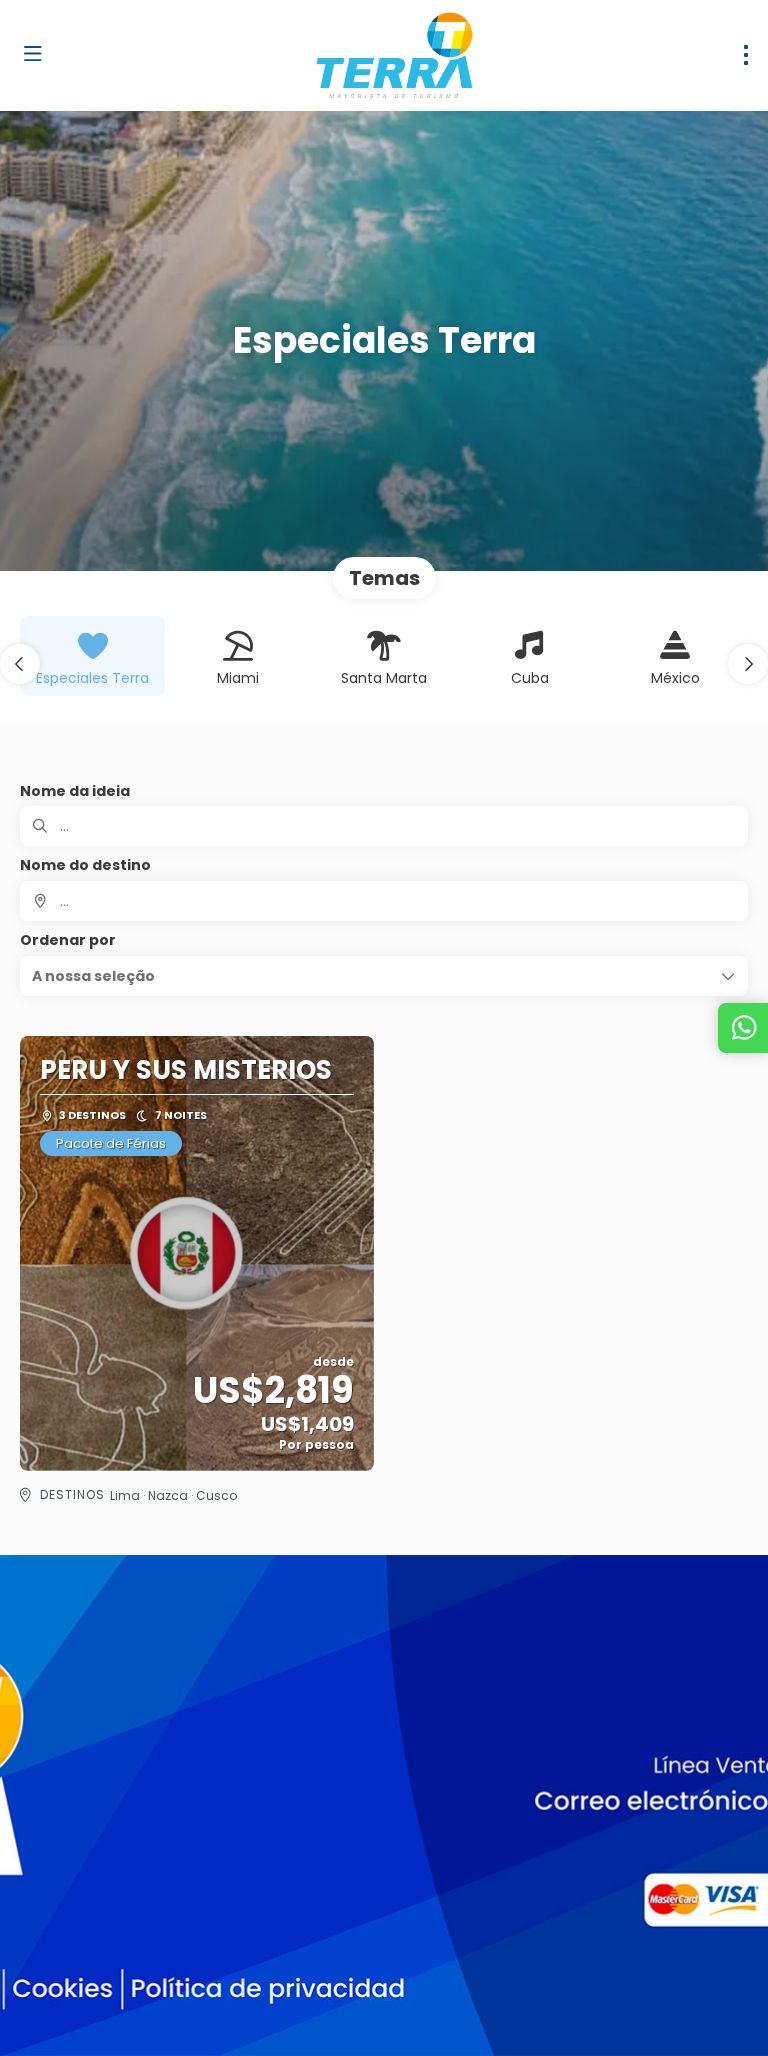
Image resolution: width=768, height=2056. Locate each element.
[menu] (746, 55)
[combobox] (384, 901)
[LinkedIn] (177, 1965)
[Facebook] (42, 1965)
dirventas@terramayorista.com (127, 1835)
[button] (20, 664)
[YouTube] (132, 1965)
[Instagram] (87, 1965)
